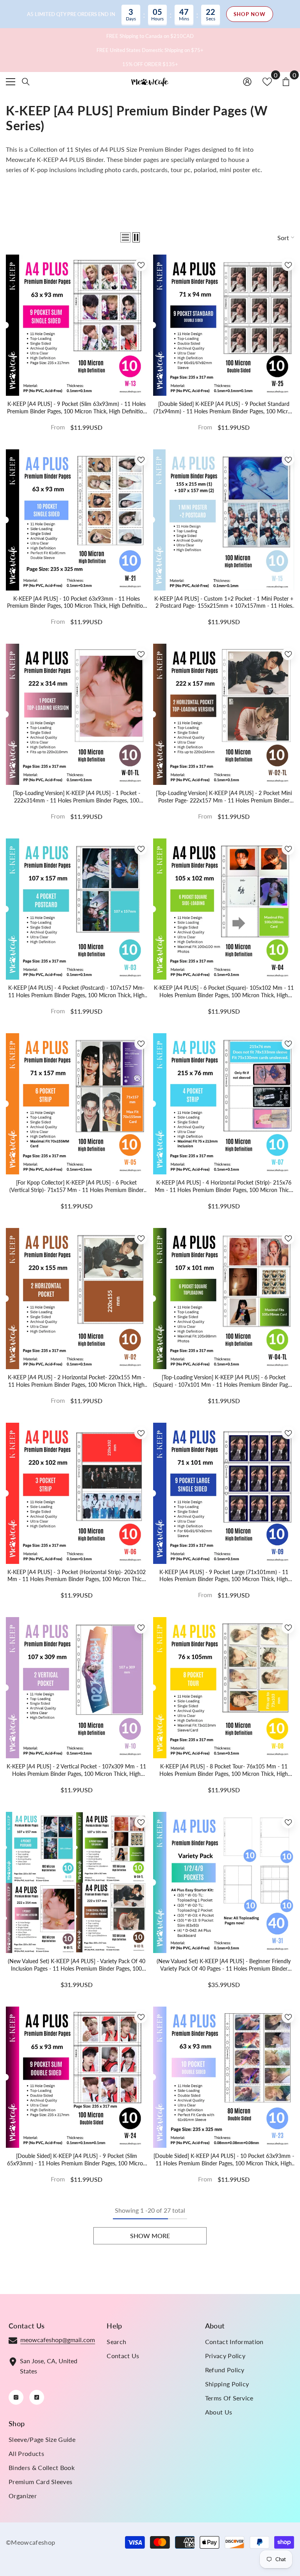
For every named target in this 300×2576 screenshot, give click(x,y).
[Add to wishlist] (141, 265)
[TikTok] (37, 2397)
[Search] (26, 82)
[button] (125, 237)
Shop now (250, 14)
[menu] (11, 82)
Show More (150, 2236)
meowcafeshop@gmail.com (58, 2340)
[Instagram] (16, 2397)
